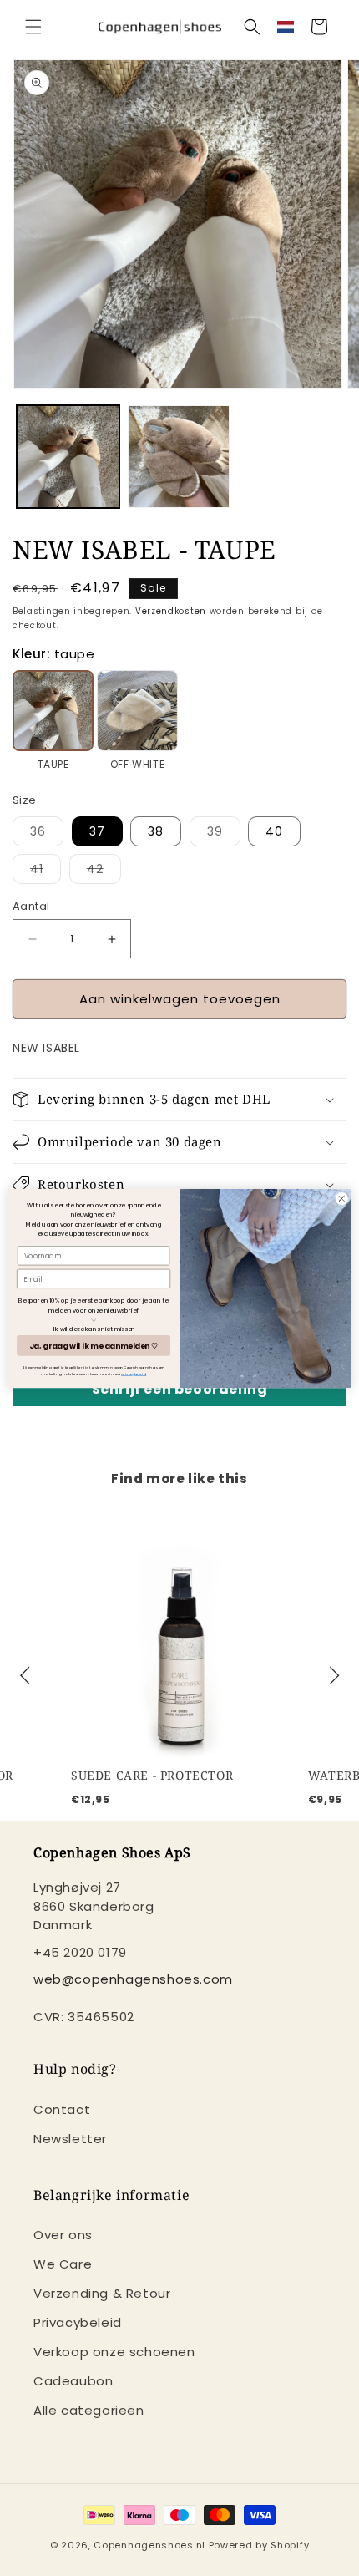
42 (104, 872)
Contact (62, 2109)
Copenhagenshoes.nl (149, 2545)
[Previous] (27, 1676)
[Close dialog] (341, 1198)
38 (156, 831)
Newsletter (70, 2139)
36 (47, 834)
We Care (63, 2264)
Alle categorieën (89, 2410)
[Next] (332, 1676)
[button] (33, 27)
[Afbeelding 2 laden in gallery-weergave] (179, 457)
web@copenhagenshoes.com (133, 1979)
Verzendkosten (171, 611)
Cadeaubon (73, 2381)
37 (97, 831)
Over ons (63, 2235)
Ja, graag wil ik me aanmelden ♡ (94, 1345)
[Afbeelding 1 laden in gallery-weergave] (68, 457)
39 (224, 834)
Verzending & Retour (102, 2293)
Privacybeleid (78, 2322)
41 (46, 872)
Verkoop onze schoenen (114, 2352)
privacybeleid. (134, 1373)
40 (274, 831)
